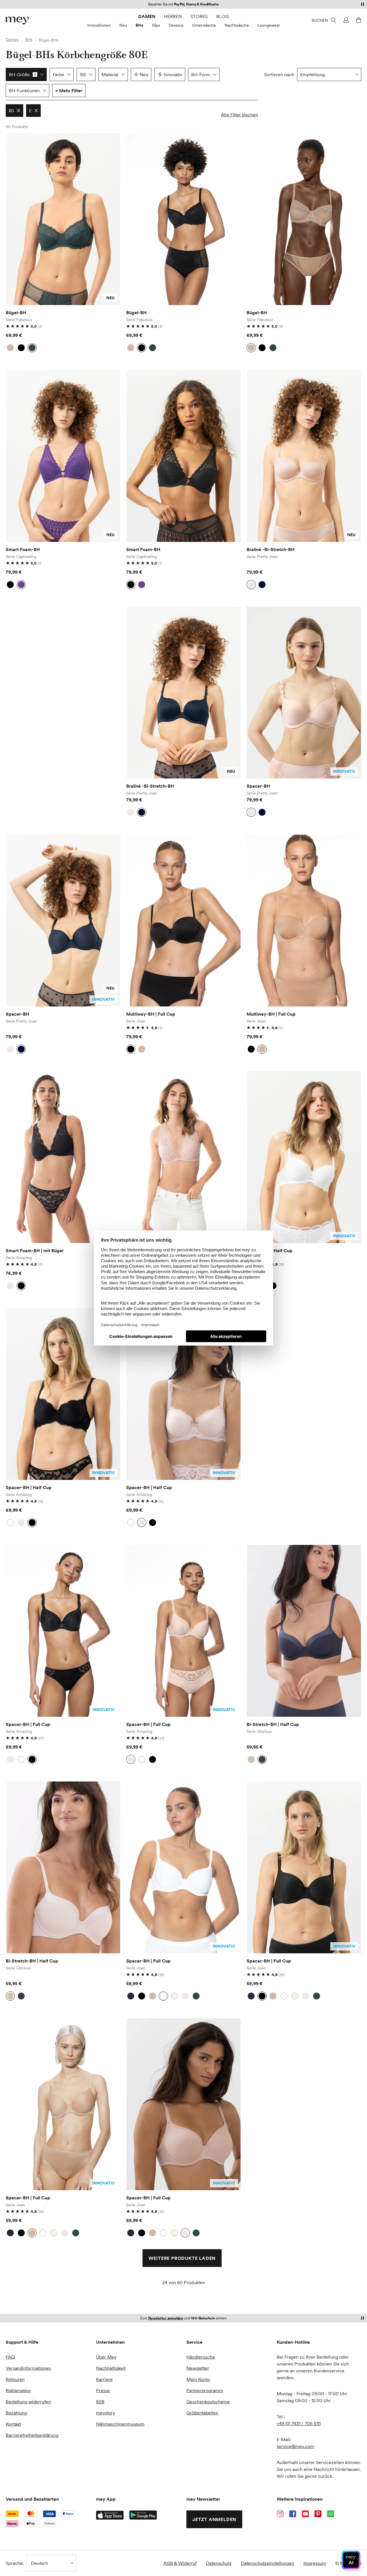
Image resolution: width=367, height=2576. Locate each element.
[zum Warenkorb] (358, 20)
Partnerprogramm (205, 2390)
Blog (222, 16)
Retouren (15, 2379)
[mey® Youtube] (305, 2514)
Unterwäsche (204, 25)
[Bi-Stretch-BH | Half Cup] (304, 1631)
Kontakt (13, 2424)
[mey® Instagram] (280, 2514)
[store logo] (17, 20)
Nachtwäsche (237, 25)
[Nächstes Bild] (112, 219)
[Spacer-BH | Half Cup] (304, 1157)
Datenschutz (219, 2563)
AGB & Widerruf (180, 2563)
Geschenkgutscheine (208, 2402)
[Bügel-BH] (63, 219)
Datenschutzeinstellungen (268, 2563)
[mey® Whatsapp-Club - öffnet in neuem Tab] (331, 2514)
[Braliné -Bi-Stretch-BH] (304, 456)
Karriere (104, 2379)
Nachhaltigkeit (111, 2368)
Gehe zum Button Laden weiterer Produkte (21, 154)
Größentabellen (202, 2413)
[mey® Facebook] (293, 2514)
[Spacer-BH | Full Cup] (63, 1631)
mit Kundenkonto (184, 2318)
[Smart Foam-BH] (63, 456)
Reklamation (18, 2390)
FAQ (10, 2357)
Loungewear (269, 25)
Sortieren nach (279, 74)
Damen (147, 16)
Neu (123, 25)
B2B (100, 2402)
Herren (173, 16)
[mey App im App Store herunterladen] (110, 2515)
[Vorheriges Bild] (14, 219)
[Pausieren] (362, 4)
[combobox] (329, 74)
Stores (199, 16)
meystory (106, 2413)
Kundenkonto (211, 4)
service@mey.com (295, 2446)
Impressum (315, 2563)
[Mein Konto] (345, 20)
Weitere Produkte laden (182, 2258)
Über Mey (106, 2357)
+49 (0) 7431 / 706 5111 (299, 2423)
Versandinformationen (28, 2368)
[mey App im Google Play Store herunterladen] (143, 2515)
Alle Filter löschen (240, 115)
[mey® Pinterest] (318, 2514)
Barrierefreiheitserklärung (32, 2435)
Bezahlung (16, 2413)
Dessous (176, 25)
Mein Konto (198, 2379)
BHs (139, 25)
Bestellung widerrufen (28, 2402)
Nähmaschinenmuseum (120, 2424)
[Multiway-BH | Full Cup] (183, 921)
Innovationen (99, 25)
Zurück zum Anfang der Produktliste (54, 2303)
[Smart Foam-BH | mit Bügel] (63, 1157)
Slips (156, 25)
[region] (63, 219)
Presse (103, 2390)
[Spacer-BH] (304, 693)
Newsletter (198, 2368)
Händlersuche (201, 2357)
